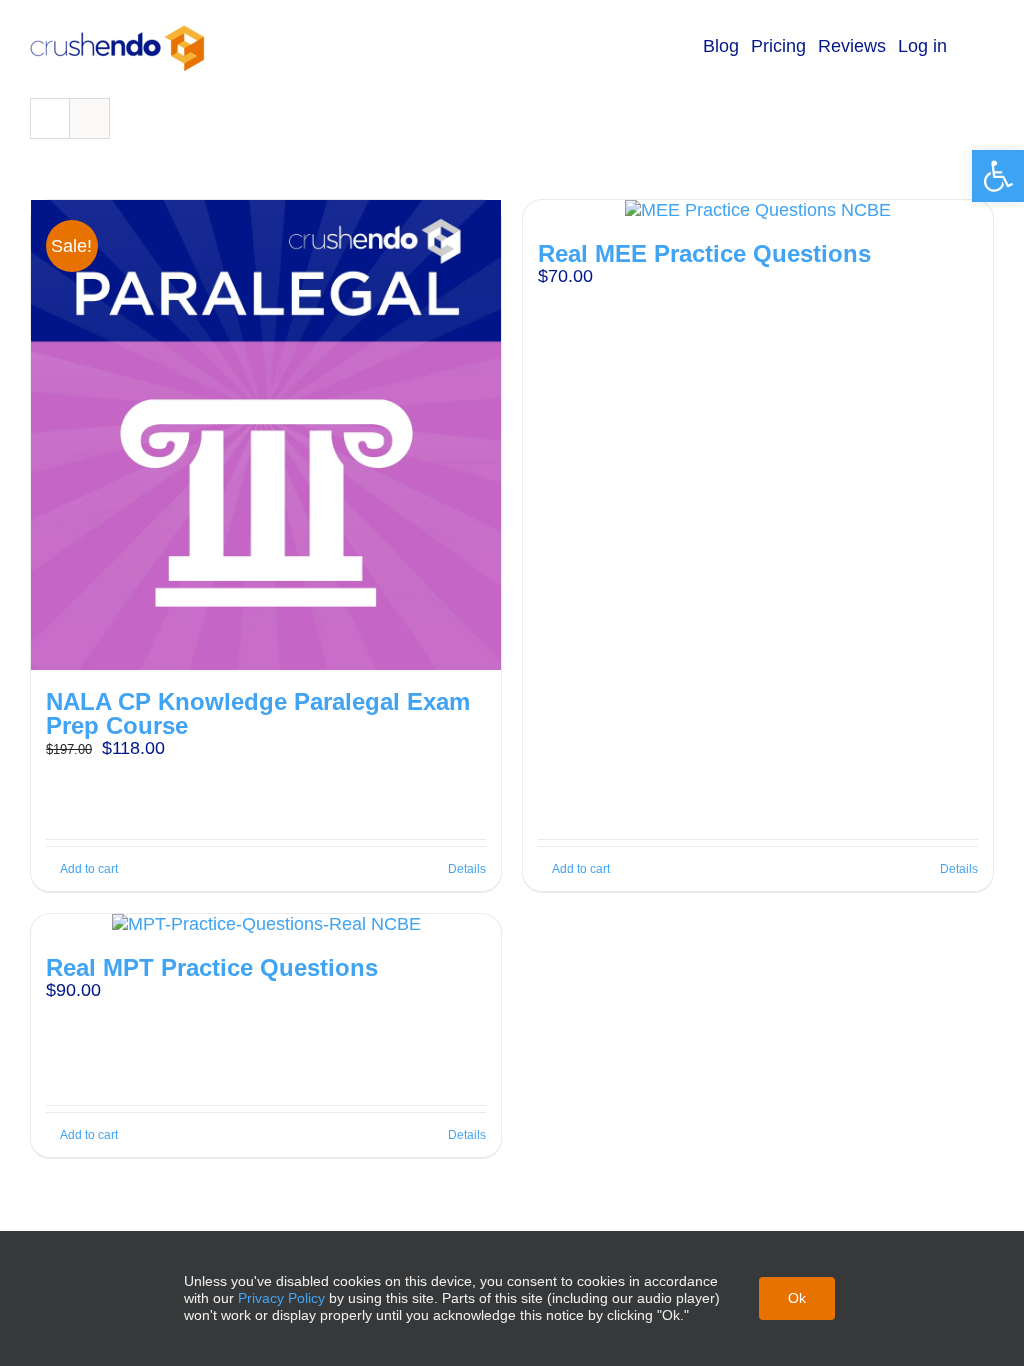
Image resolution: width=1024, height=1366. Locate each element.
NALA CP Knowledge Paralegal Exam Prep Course (258, 713)
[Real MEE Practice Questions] (758, 211)
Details (467, 869)
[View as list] (89, 118)
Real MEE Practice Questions (704, 253)
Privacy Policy (281, 1298)
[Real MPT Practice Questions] (266, 925)
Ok (797, 1298)
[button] (998, 176)
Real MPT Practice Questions (212, 967)
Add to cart (89, 869)
